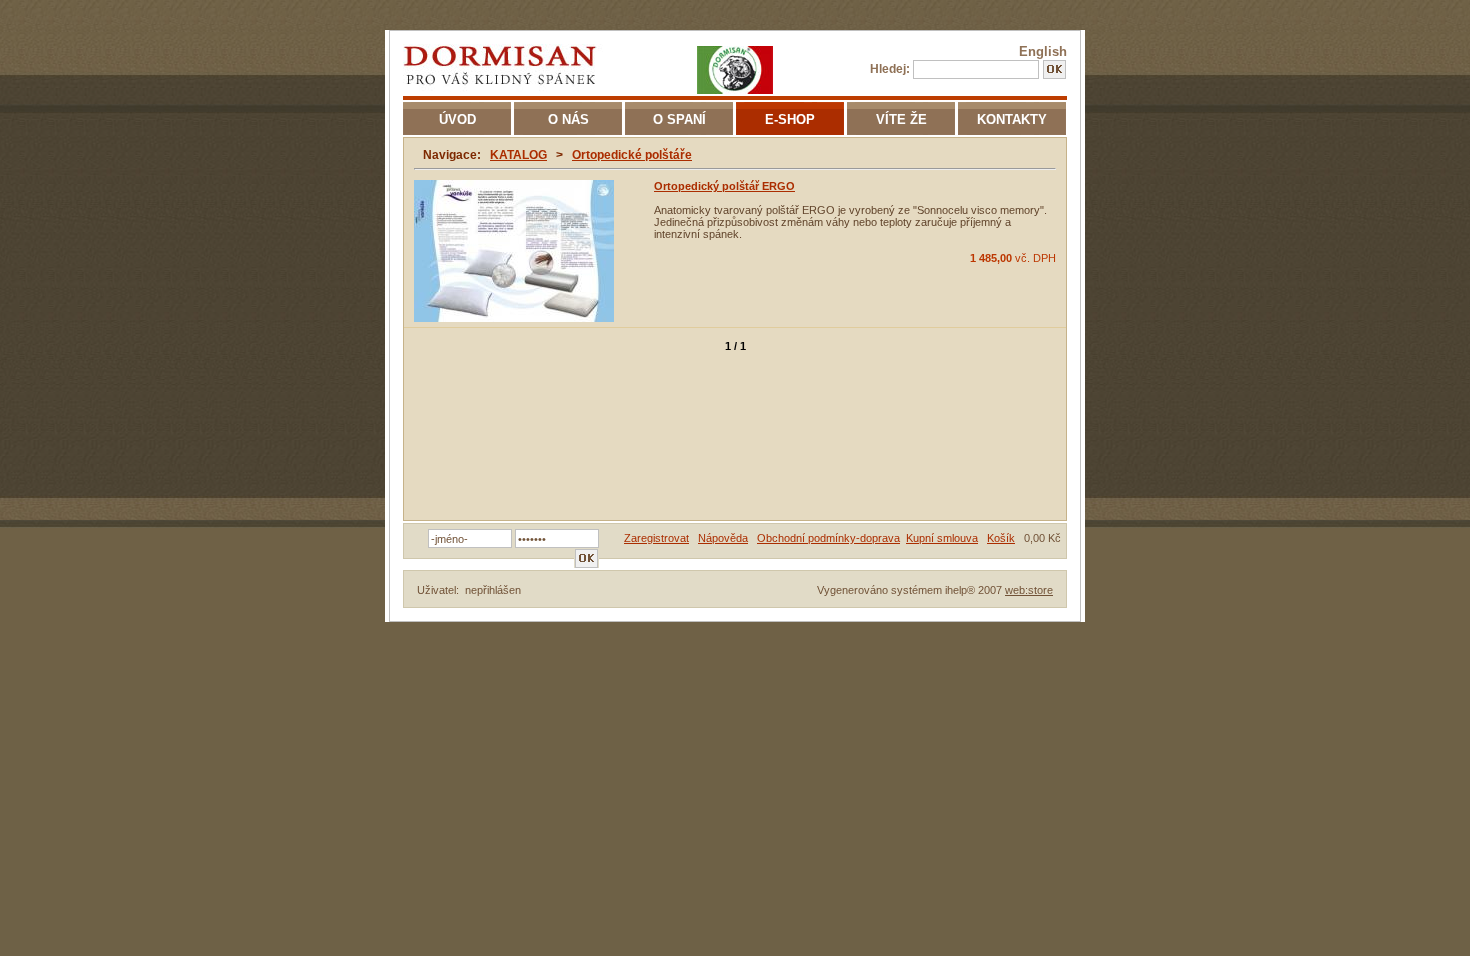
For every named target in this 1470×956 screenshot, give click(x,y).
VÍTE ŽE (901, 119)
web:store (1029, 590)
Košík (1001, 538)
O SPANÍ (679, 119)
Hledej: (890, 69)
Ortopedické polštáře (632, 155)
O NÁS (568, 119)
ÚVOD (457, 119)
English (1043, 51)
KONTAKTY (1012, 119)
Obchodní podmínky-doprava (828, 538)
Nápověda (723, 538)
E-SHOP (790, 119)
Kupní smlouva (942, 538)
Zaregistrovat (656, 538)
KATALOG (518, 155)
